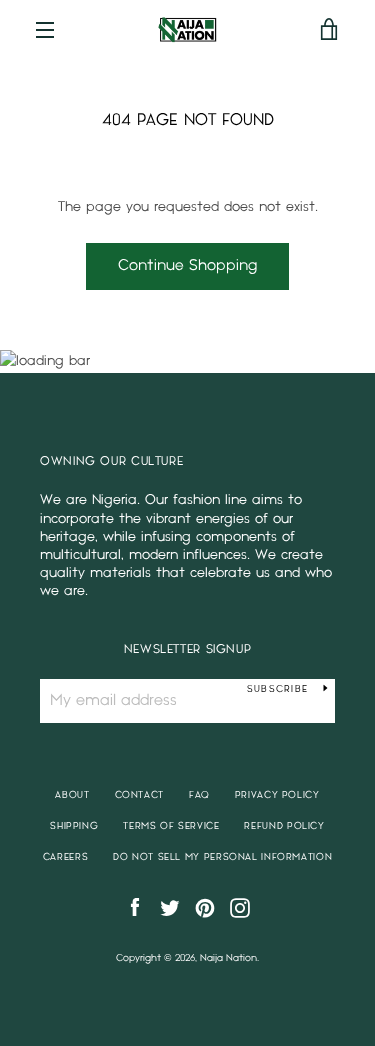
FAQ (199, 795)
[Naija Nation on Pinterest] (205, 907)
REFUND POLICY (284, 826)
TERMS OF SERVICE (171, 826)
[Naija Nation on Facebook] (135, 907)
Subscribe (277, 689)
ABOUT (72, 795)
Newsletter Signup (188, 649)
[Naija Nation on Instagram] (240, 907)
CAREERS (65, 857)
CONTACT (139, 795)
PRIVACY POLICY (277, 795)
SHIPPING (74, 826)
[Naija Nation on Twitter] (170, 907)
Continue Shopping (187, 265)
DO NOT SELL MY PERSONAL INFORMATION (222, 857)
